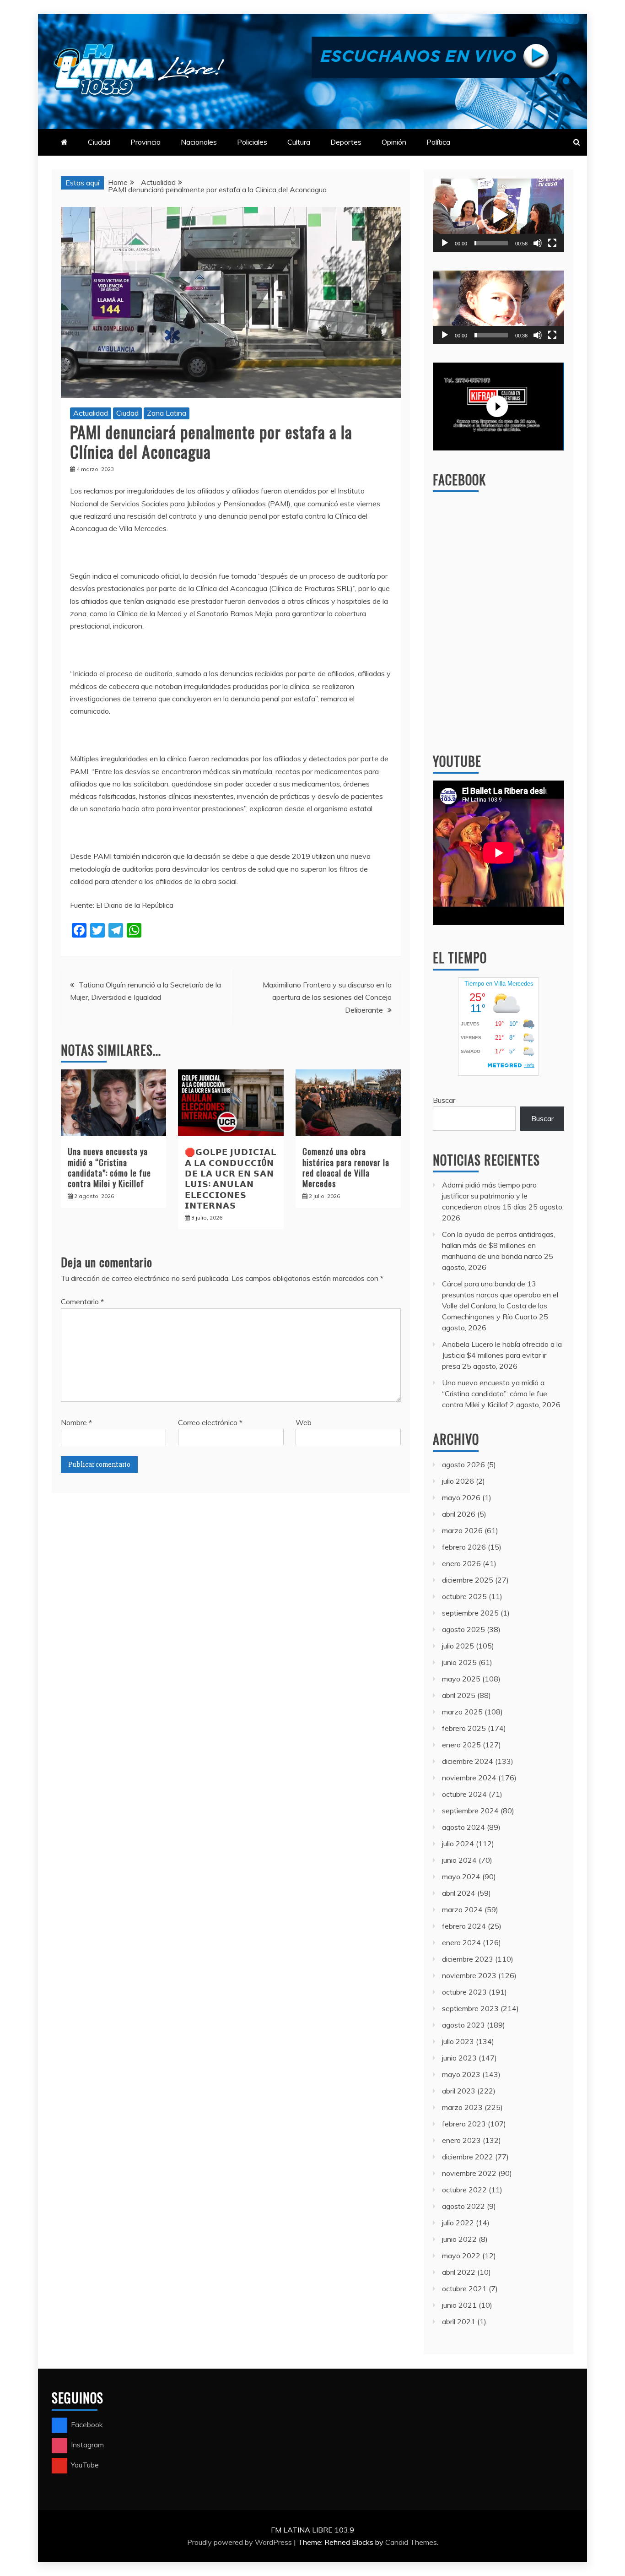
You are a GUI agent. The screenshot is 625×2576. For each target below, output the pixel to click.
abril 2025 (459, 1695)
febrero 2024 (464, 1926)
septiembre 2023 (470, 2008)
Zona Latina (167, 413)
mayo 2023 (461, 2074)
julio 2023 (458, 2041)
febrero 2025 (464, 1728)
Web (304, 1422)
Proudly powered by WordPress (240, 2542)
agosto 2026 (463, 1464)
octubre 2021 (464, 2289)
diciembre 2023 (468, 1959)
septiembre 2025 (470, 1613)
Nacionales (199, 142)
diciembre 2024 (468, 1761)
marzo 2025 (462, 1712)
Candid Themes (411, 2542)
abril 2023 (459, 2091)
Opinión (394, 142)
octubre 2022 (464, 2190)
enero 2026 (461, 1563)
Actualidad (91, 413)
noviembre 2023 (469, 1975)
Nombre (76, 1422)
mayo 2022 (461, 2256)
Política (438, 142)
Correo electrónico (210, 1422)
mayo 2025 (461, 1679)
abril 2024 (459, 1893)
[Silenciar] (538, 243)
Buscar (444, 1100)
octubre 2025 (464, 1596)
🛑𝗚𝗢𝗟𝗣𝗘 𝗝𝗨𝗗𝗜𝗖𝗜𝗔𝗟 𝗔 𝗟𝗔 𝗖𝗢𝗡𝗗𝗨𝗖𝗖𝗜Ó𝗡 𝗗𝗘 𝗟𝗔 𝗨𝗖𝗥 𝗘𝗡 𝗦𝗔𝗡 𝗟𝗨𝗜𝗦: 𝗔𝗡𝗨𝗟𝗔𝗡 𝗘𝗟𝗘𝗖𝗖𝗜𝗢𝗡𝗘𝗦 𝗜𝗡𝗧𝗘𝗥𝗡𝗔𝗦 (231, 1178)
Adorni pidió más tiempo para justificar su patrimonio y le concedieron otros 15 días (489, 1196)
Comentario (82, 1302)
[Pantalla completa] (552, 243)
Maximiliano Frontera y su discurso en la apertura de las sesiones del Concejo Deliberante (327, 997)
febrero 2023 (464, 2124)
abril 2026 (459, 1514)
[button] (499, 215)
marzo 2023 (462, 2107)
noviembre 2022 (469, 2173)
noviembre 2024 (469, 1778)
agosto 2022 (463, 2206)
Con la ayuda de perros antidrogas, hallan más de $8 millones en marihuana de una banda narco (498, 1245)
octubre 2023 (464, 1992)
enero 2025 (461, 1745)
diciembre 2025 (468, 1580)
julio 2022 (458, 2223)
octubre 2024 (464, 1794)
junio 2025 (459, 1662)
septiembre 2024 (470, 1811)
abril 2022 (459, 2272)
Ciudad (99, 142)
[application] (498, 215)
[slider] (491, 243)
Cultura (299, 142)
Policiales (252, 142)
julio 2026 (458, 1481)
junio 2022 (459, 2239)
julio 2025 (458, 1646)
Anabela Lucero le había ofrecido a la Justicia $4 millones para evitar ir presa (502, 1355)
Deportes (346, 142)
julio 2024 (458, 1844)
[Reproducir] (445, 243)
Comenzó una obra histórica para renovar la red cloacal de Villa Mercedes (346, 1167)
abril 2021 (459, 2321)
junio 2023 (459, 2058)
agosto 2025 (463, 1629)
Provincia (145, 142)
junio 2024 (459, 1860)
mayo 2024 (461, 1876)
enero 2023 (461, 2140)
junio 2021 (459, 2305)
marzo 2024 (462, 1909)
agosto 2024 (463, 1827)
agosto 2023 (463, 2025)
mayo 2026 (461, 1497)
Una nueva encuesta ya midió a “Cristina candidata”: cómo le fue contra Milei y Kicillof (109, 1167)
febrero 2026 (464, 1547)
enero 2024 (461, 1942)
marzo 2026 (462, 1530)
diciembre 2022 (468, 2157)
